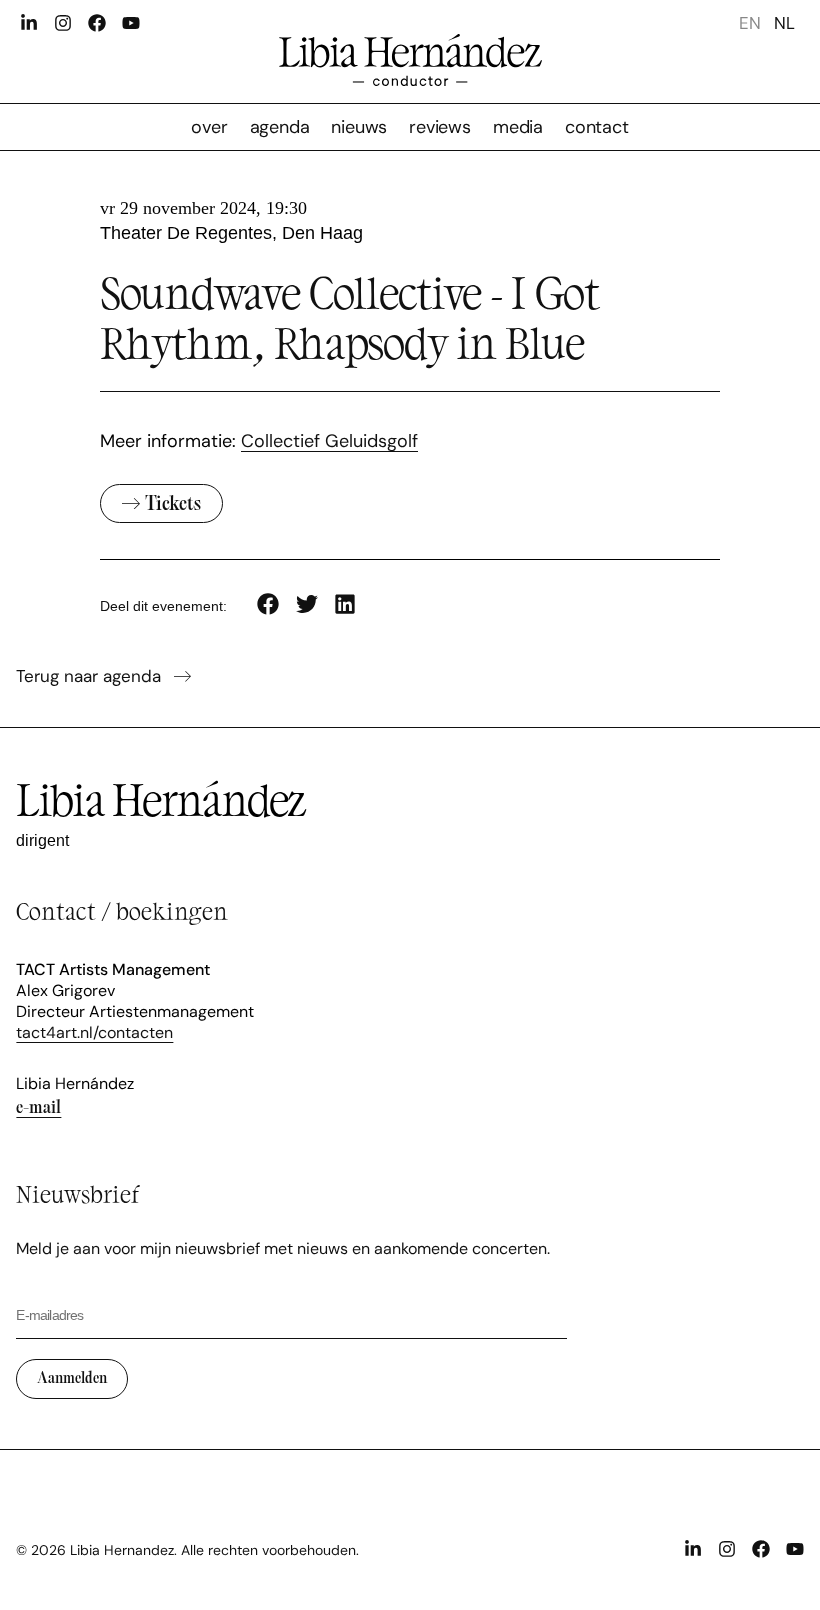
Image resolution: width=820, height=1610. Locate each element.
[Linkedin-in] (29, 23)
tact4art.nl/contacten (94, 1032)
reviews (440, 127)
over (209, 127)
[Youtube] (131, 23)
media (518, 127)
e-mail (38, 1106)
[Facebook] (97, 23)
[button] (268, 604)
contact (597, 127)
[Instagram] (63, 23)
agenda (280, 127)
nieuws (359, 127)
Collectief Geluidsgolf (329, 441)
